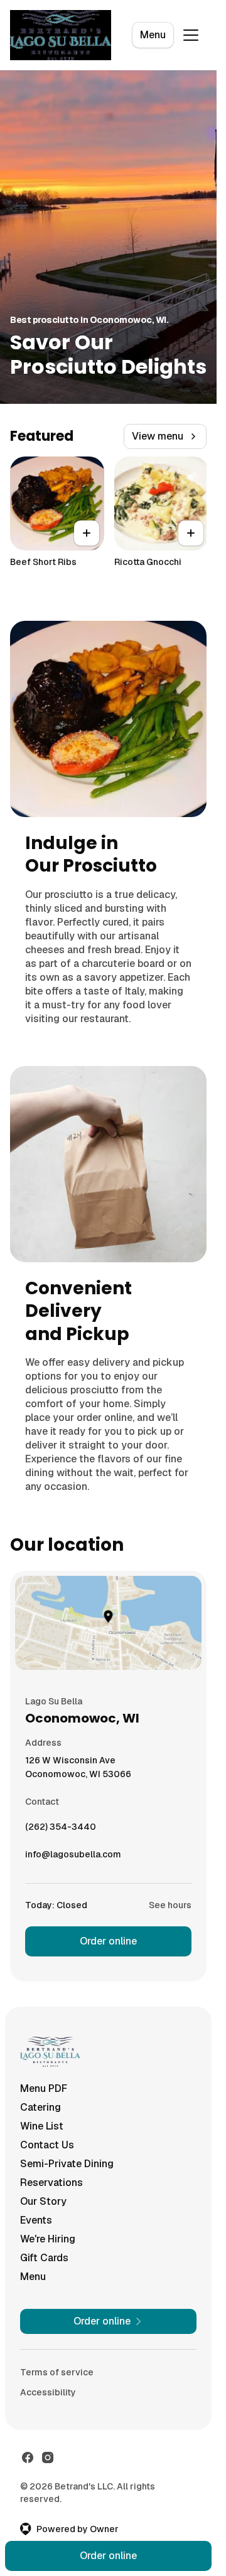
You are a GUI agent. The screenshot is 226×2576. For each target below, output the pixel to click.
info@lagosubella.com (73, 1857)
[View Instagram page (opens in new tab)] (48, 2457)
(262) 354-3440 (61, 1830)
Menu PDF (44, 2088)
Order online (108, 1941)
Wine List (42, 2126)
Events (36, 2220)
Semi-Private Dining (67, 2164)
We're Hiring (48, 2239)
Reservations (51, 2183)
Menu (153, 35)
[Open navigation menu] (191, 35)
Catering (40, 2107)
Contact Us (47, 2145)
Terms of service (57, 2372)
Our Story (43, 2201)
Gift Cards (44, 2258)
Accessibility (48, 2392)
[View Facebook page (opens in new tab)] (28, 2457)
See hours (170, 1905)
